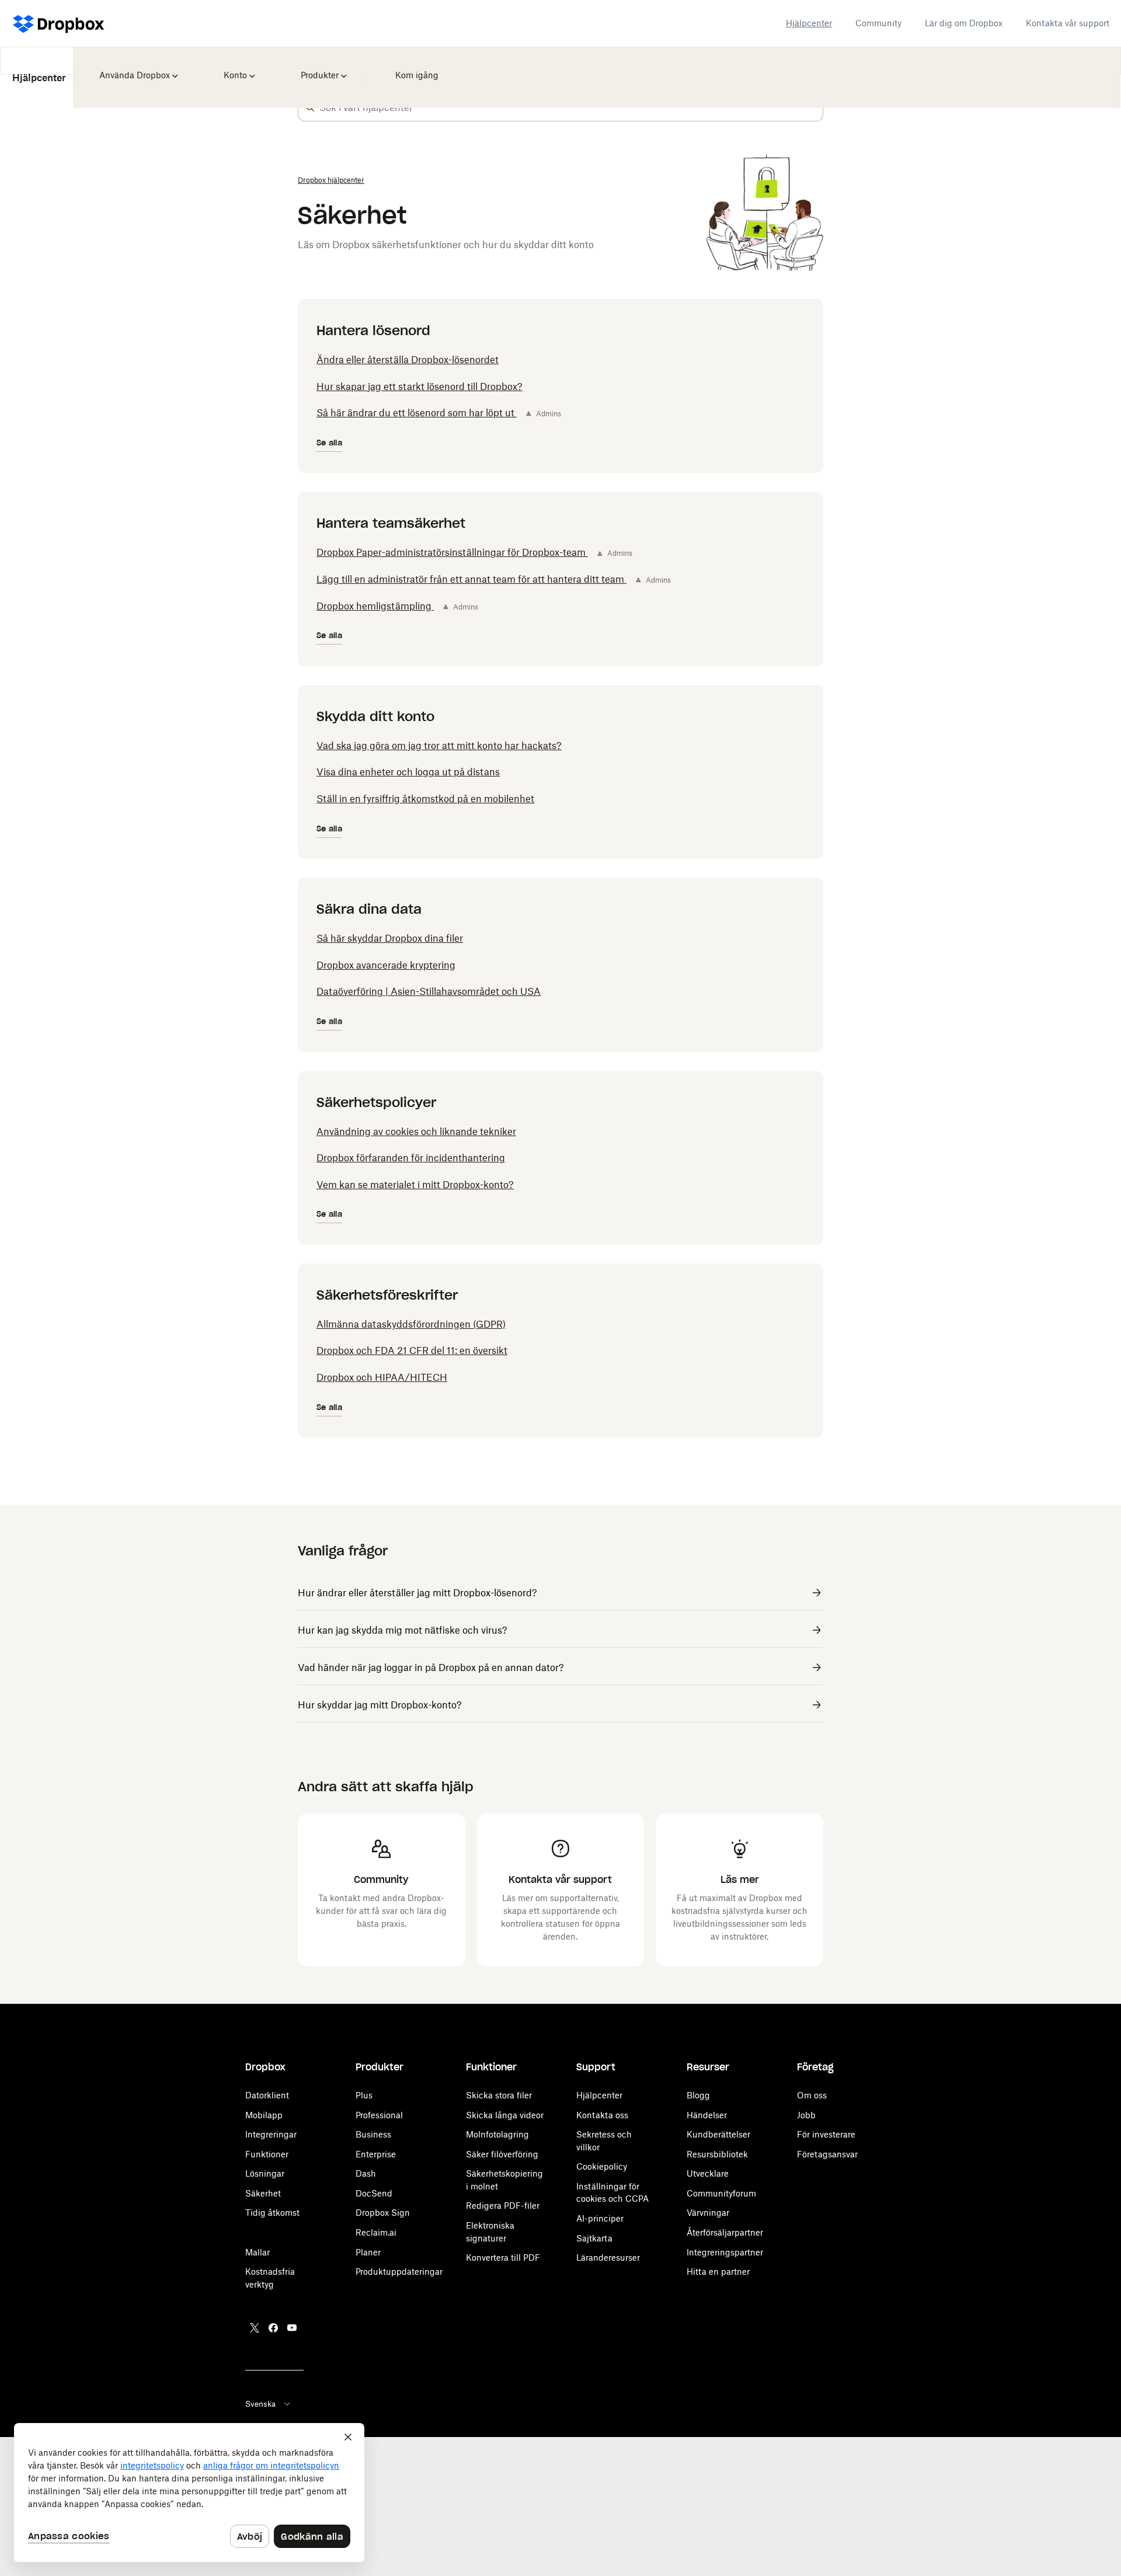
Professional (379, 2115)
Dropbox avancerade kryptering (386, 965)
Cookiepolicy (602, 2166)
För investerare (826, 2134)
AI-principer (600, 2218)
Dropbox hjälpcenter (331, 180)
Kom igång (414, 67)
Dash (366, 2173)
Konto (235, 67)
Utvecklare (708, 2173)
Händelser (707, 2115)
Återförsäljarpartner (725, 2232)
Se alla (329, 443)
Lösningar (265, 2173)
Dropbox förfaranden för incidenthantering (411, 1158)
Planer (368, 2252)
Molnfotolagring (497, 2134)
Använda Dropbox (133, 67)
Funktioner (267, 2154)
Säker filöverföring (502, 2154)
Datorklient (267, 2095)
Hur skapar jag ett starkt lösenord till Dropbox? (419, 387)
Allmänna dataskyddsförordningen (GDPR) (411, 1324)
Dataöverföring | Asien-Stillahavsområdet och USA (429, 991)
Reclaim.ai (376, 2232)
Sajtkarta (594, 2238)
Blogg (698, 2095)
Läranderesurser (608, 2258)
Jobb (806, 2115)
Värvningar (708, 2213)
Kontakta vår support (1068, 23)
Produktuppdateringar (399, 2272)
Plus (364, 2095)
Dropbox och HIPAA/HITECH (382, 1377)
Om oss (812, 2095)
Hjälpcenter (809, 23)
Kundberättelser (718, 2134)
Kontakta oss (602, 2115)
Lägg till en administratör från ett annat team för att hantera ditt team (471, 579)
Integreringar (271, 2134)
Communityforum (721, 2193)
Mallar (257, 2252)
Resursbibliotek (717, 2154)
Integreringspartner (725, 2252)
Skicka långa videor (505, 2115)
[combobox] (571, 107)
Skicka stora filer (499, 2095)
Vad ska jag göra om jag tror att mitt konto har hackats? (439, 746)
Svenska (260, 2404)
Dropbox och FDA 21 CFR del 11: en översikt (412, 1350)
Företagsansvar (827, 2154)
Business (373, 2134)
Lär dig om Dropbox (964, 23)
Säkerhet (263, 2193)
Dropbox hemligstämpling (375, 606)
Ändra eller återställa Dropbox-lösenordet (408, 360)
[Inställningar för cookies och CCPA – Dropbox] (189, 2493)
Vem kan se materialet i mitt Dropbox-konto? (415, 1185)
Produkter (319, 67)
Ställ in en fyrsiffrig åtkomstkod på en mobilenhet (425, 799)
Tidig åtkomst (272, 2213)
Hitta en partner (718, 2272)
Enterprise (376, 2154)
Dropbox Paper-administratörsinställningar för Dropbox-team (452, 552)
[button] (310, 107)
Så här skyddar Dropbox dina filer (390, 938)
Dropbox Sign (383, 2213)
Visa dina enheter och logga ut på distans (408, 772)
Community (878, 23)
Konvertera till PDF (503, 2258)
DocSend (374, 2193)
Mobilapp (264, 2115)
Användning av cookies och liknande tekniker (416, 1132)
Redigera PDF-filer (503, 2206)
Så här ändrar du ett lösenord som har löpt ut (417, 413)
